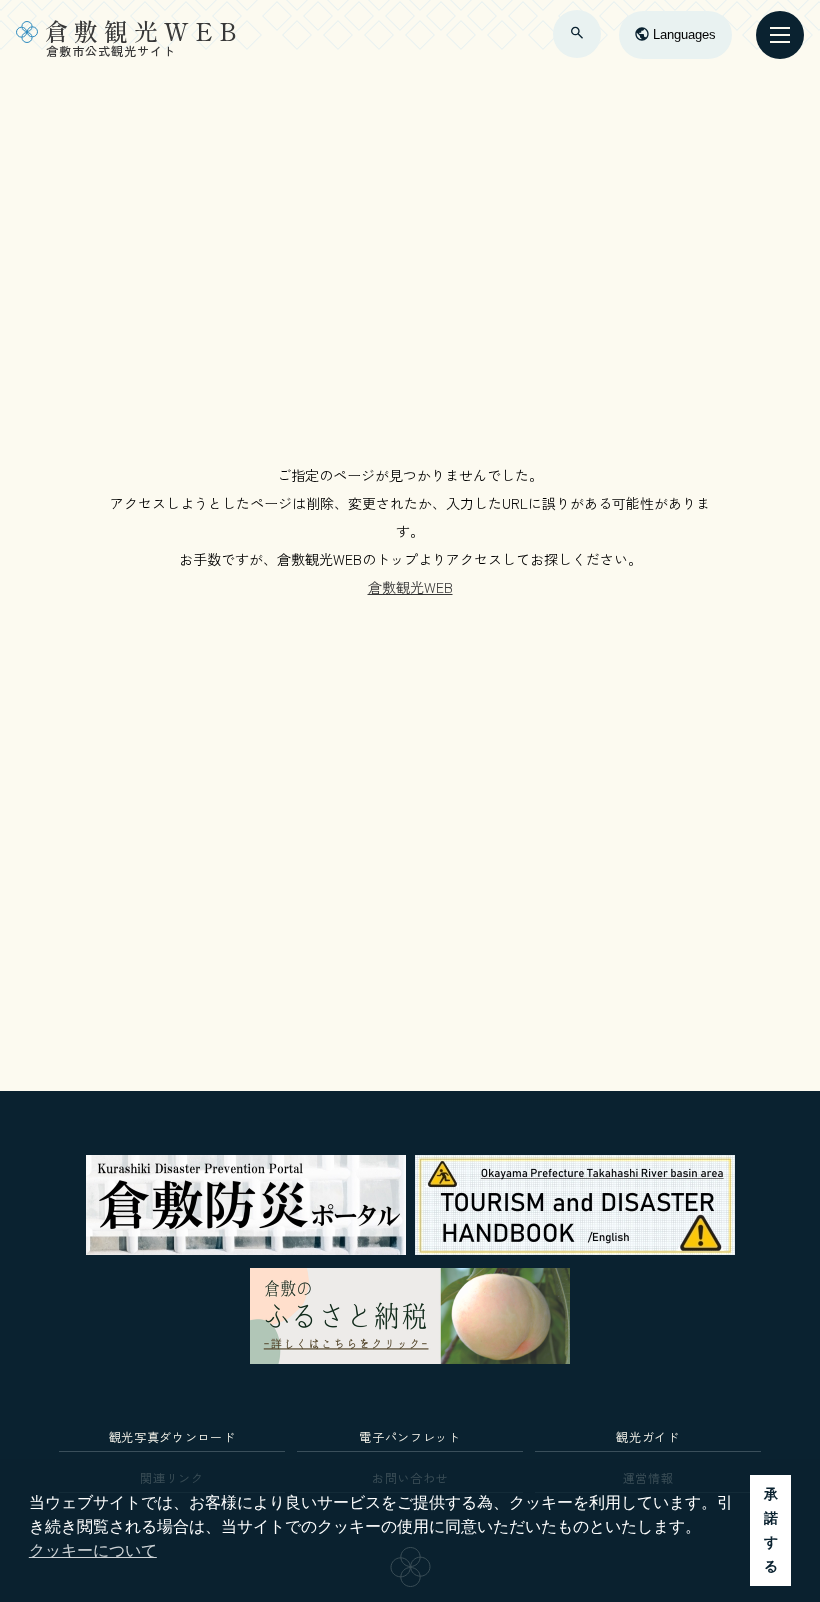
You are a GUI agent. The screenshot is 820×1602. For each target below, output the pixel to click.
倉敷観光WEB (410, 587)
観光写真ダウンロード (172, 1436)
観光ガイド (647, 1436)
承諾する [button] (771, 1530)
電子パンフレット (409, 1436)
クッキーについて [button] (93, 1550)
